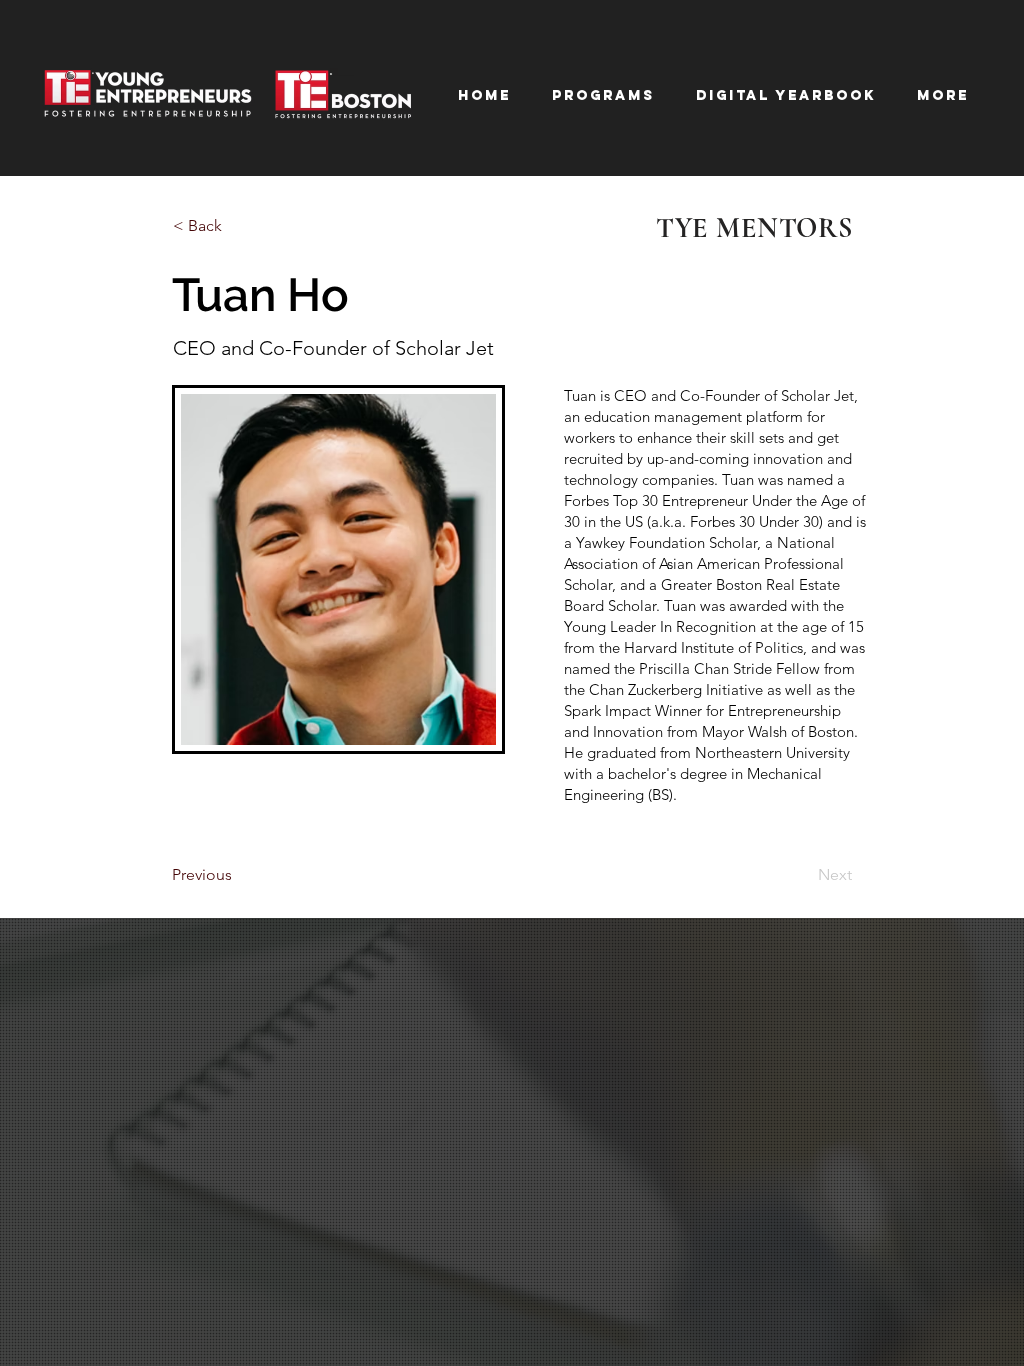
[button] (785, 95)
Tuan (580, 395)
